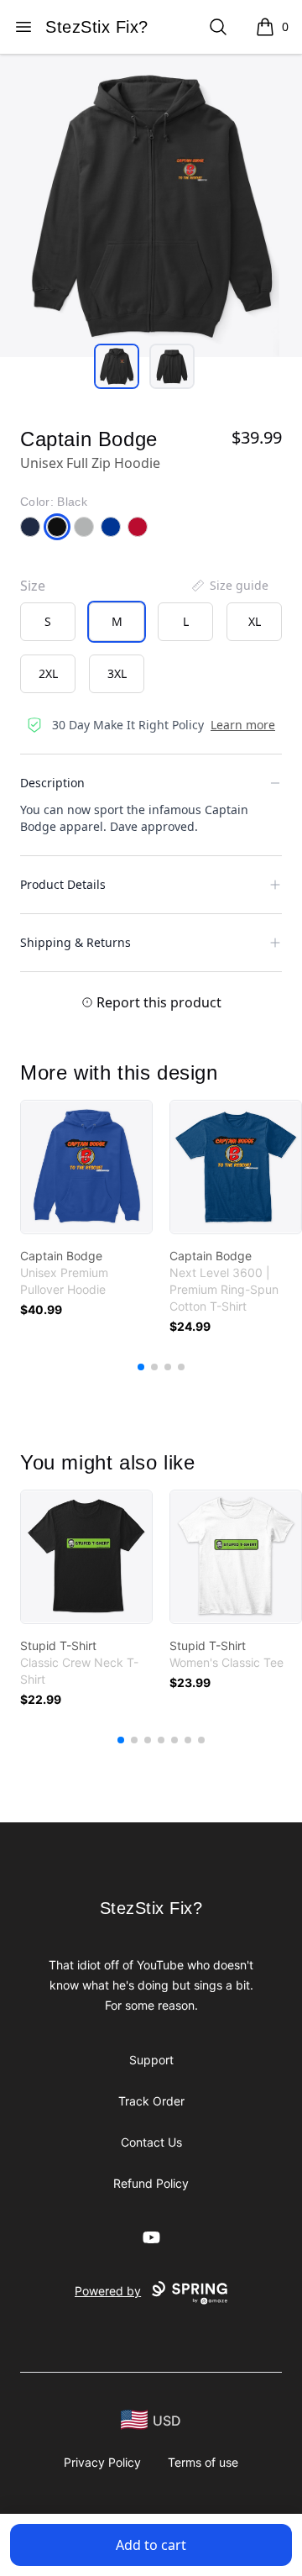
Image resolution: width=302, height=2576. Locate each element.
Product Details (63, 884)
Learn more (243, 725)
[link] (86, 1167)
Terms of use (203, 2462)
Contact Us (151, 2142)
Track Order (151, 2101)
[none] (229, 586)
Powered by (108, 2291)
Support (151, 2060)
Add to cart (151, 2545)
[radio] (48, 622)
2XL (48, 673)
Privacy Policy (102, 2462)
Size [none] (33, 586)
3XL (117, 673)
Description (52, 783)
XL (255, 621)
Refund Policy (151, 2183)
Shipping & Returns (75, 942)
